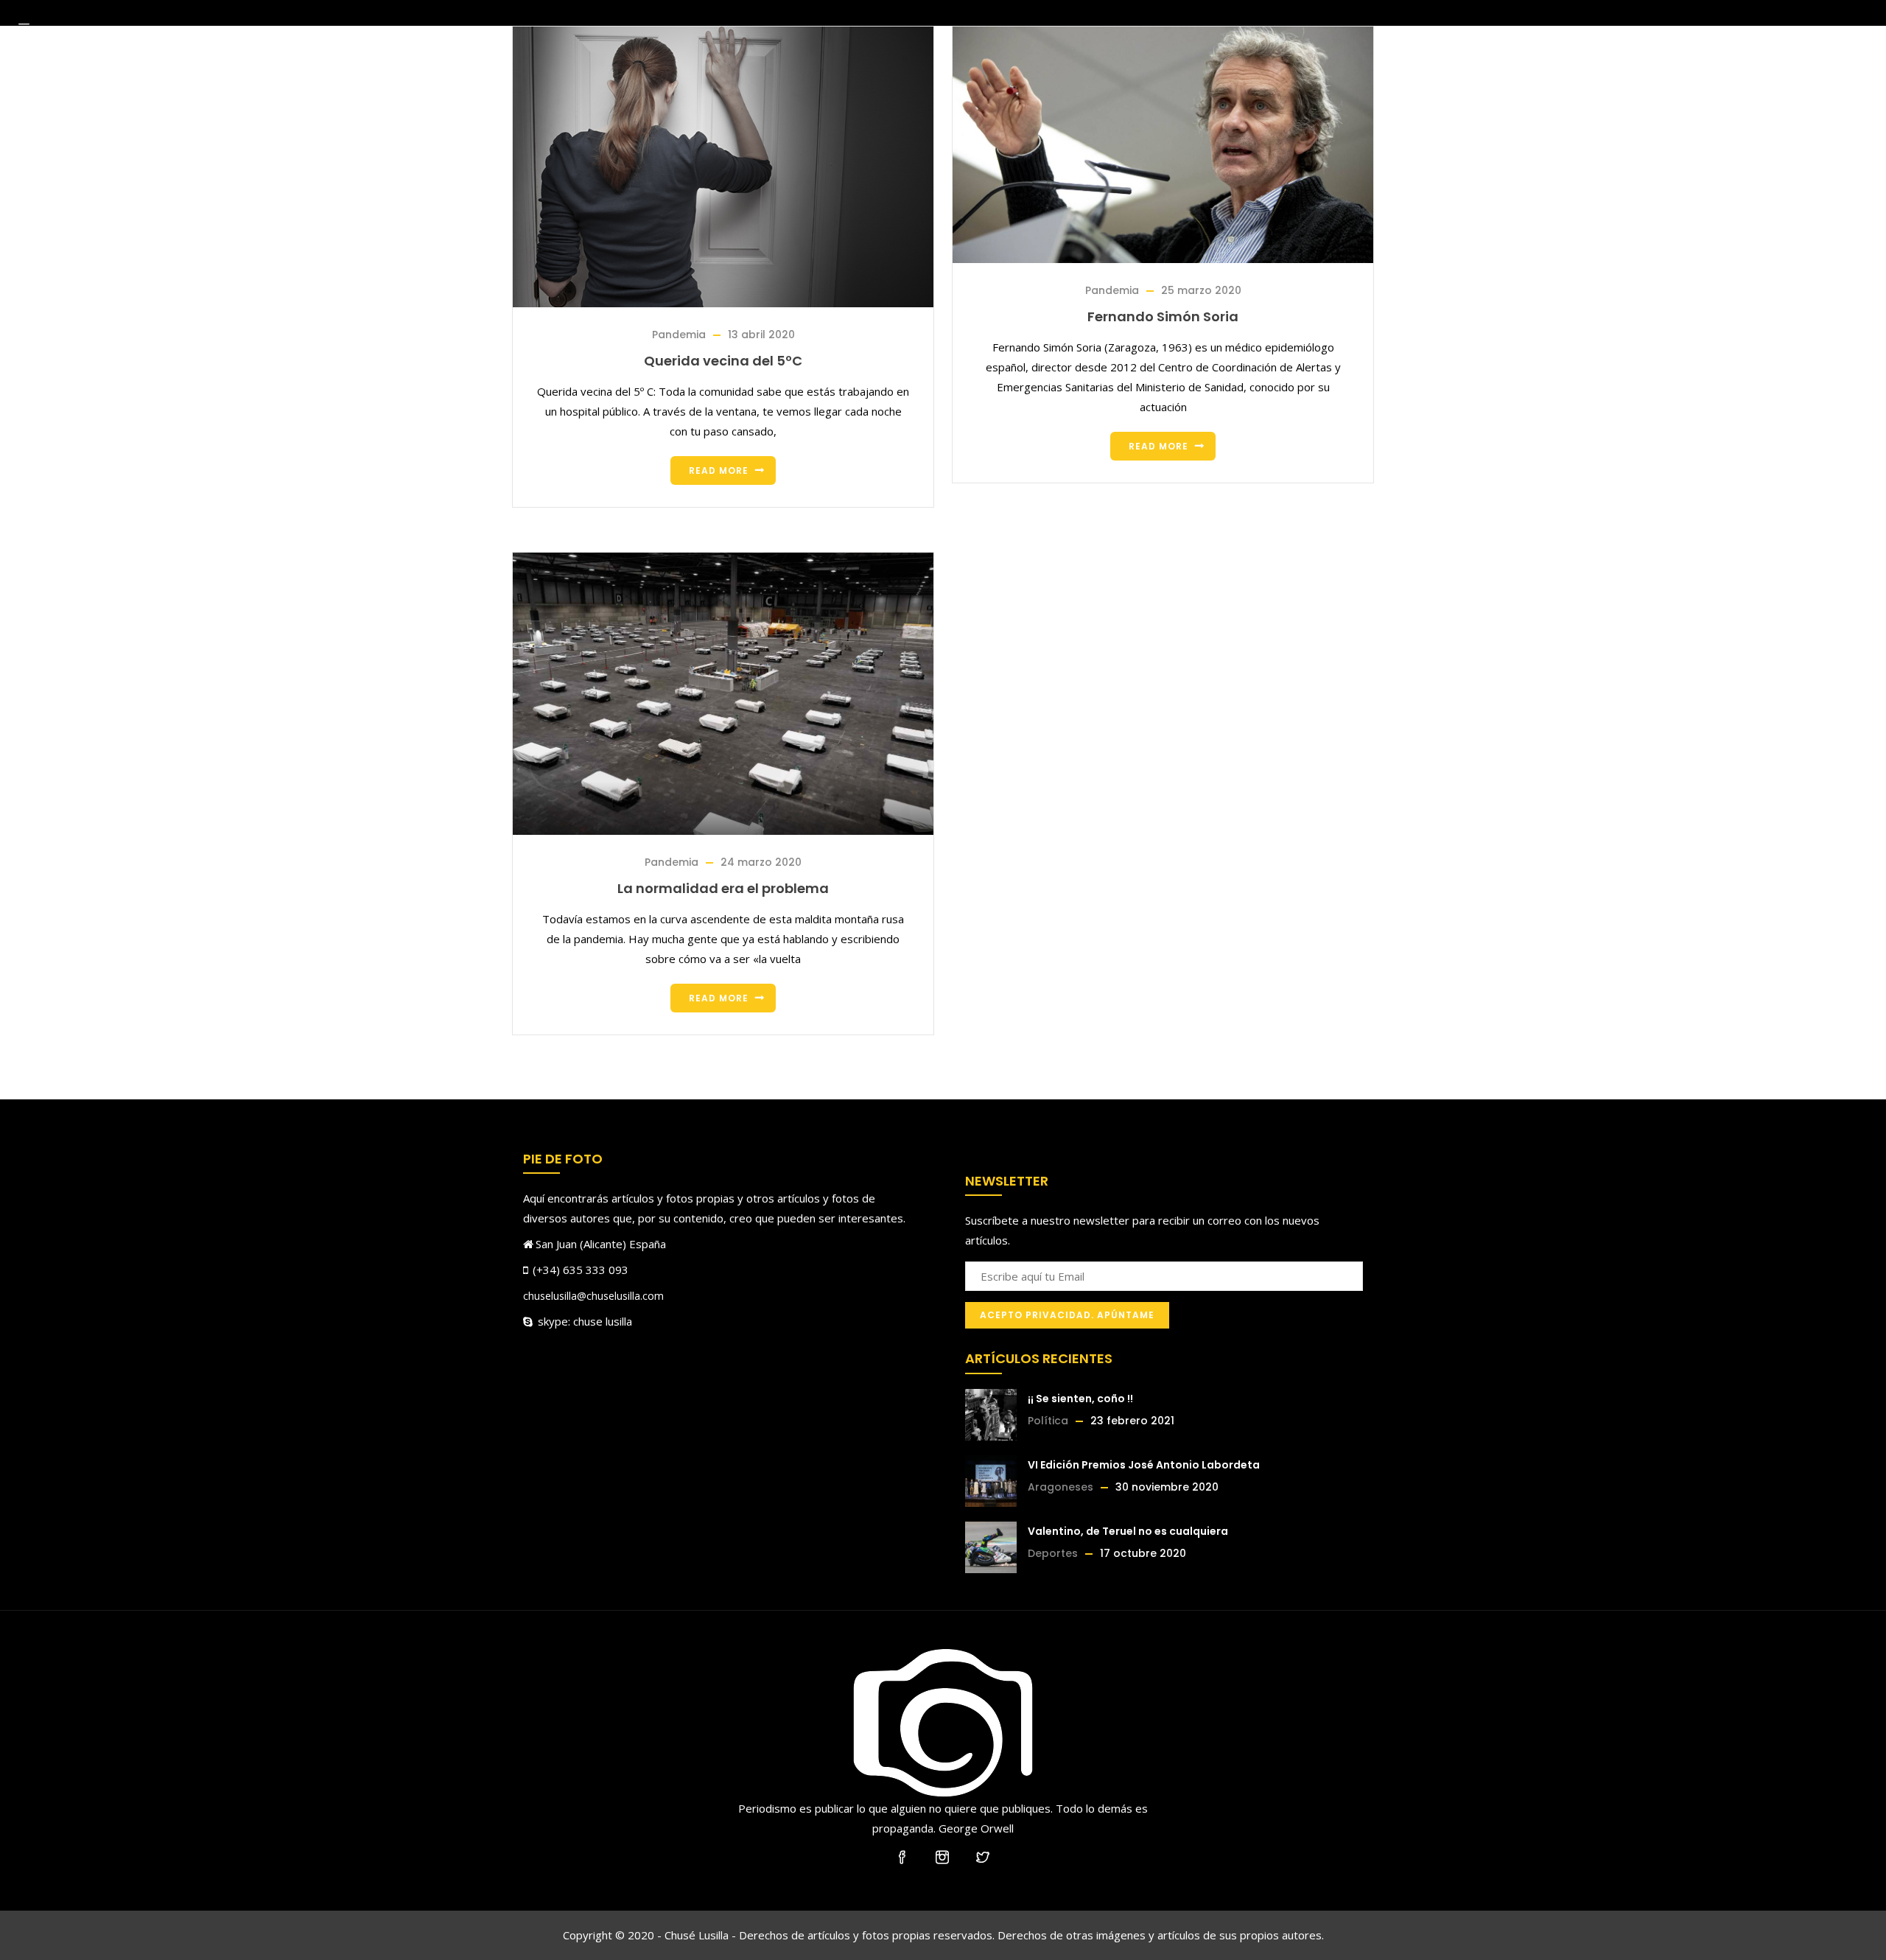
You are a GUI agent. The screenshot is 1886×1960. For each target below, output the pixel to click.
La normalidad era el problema (723, 888)
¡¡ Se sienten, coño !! (1080, 1399)
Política (1048, 1421)
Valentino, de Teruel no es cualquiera (1128, 1531)
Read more (719, 470)
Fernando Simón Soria (1163, 316)
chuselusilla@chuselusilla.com (593, 1296)
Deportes (1053, 1553)
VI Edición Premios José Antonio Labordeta (1144, 1465)
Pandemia (679, 335)
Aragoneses (1061, 1487)
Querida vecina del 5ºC (723, 361)
